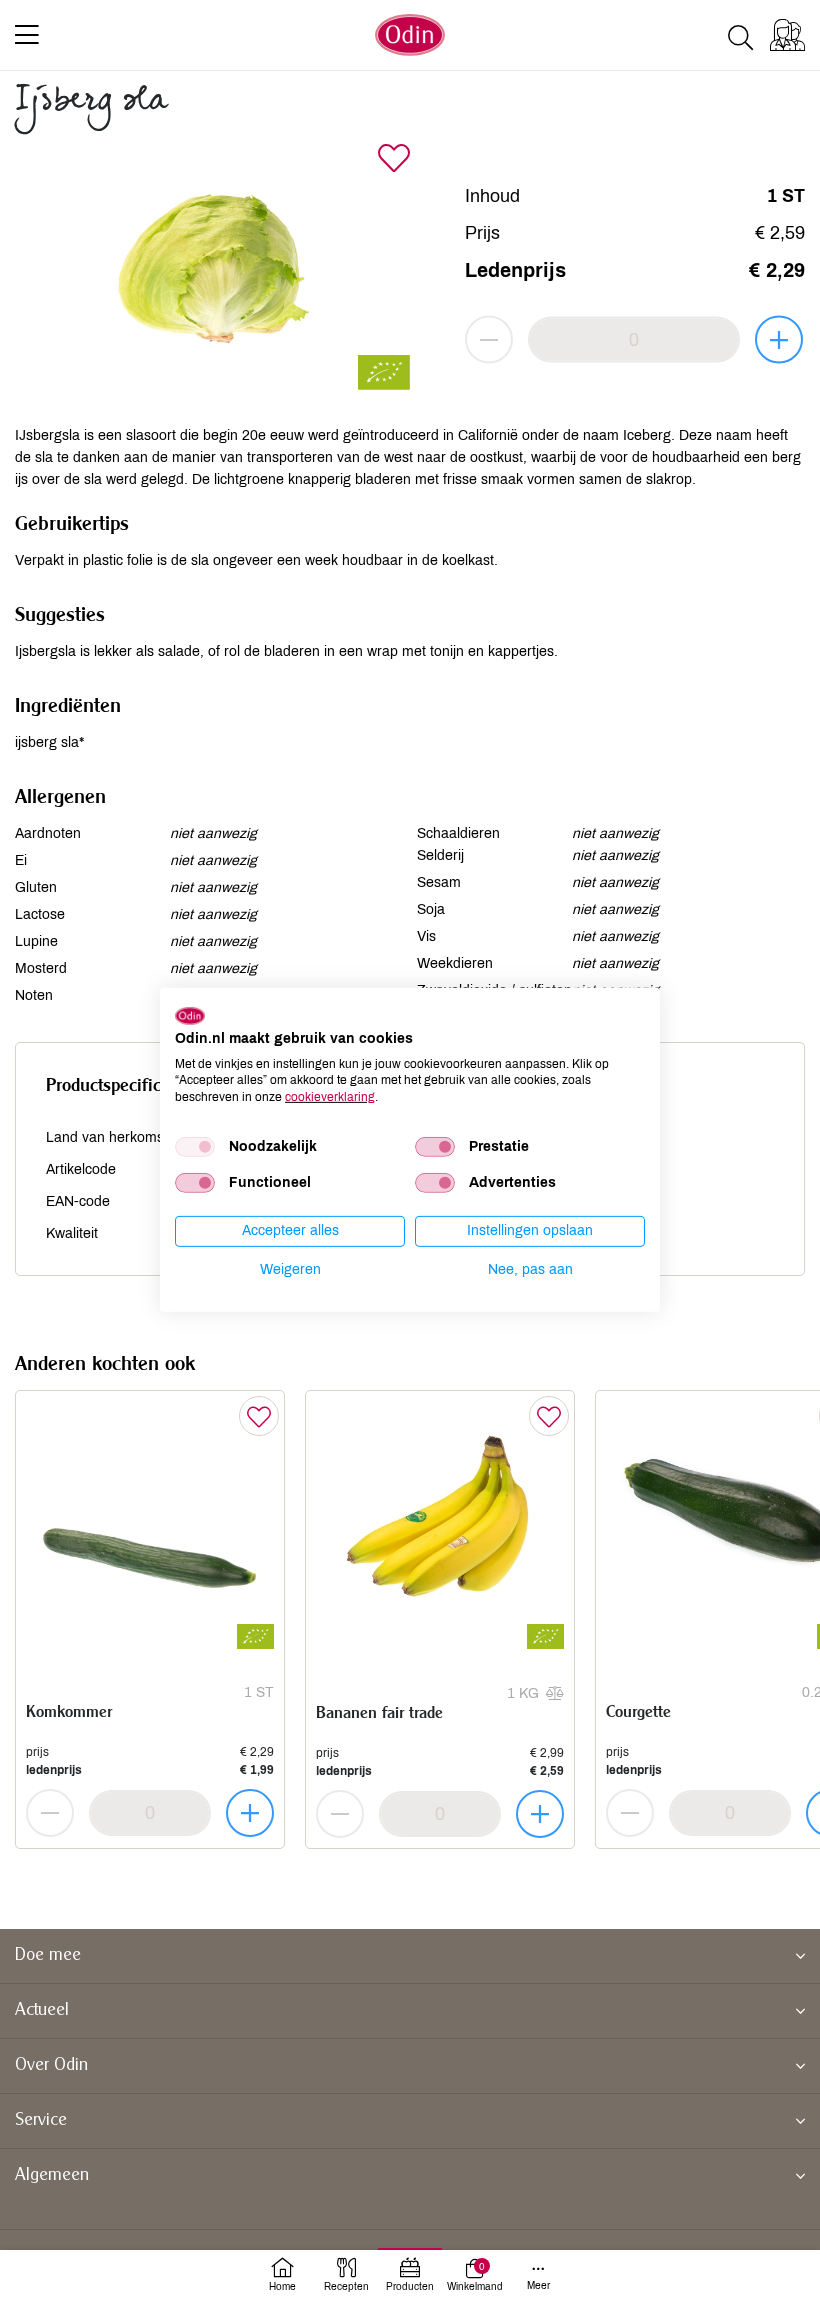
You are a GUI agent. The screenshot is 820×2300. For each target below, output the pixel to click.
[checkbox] (195, 1147)
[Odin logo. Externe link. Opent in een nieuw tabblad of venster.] (190, 1016)
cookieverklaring (330, 1097)
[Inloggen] (787, 35)
